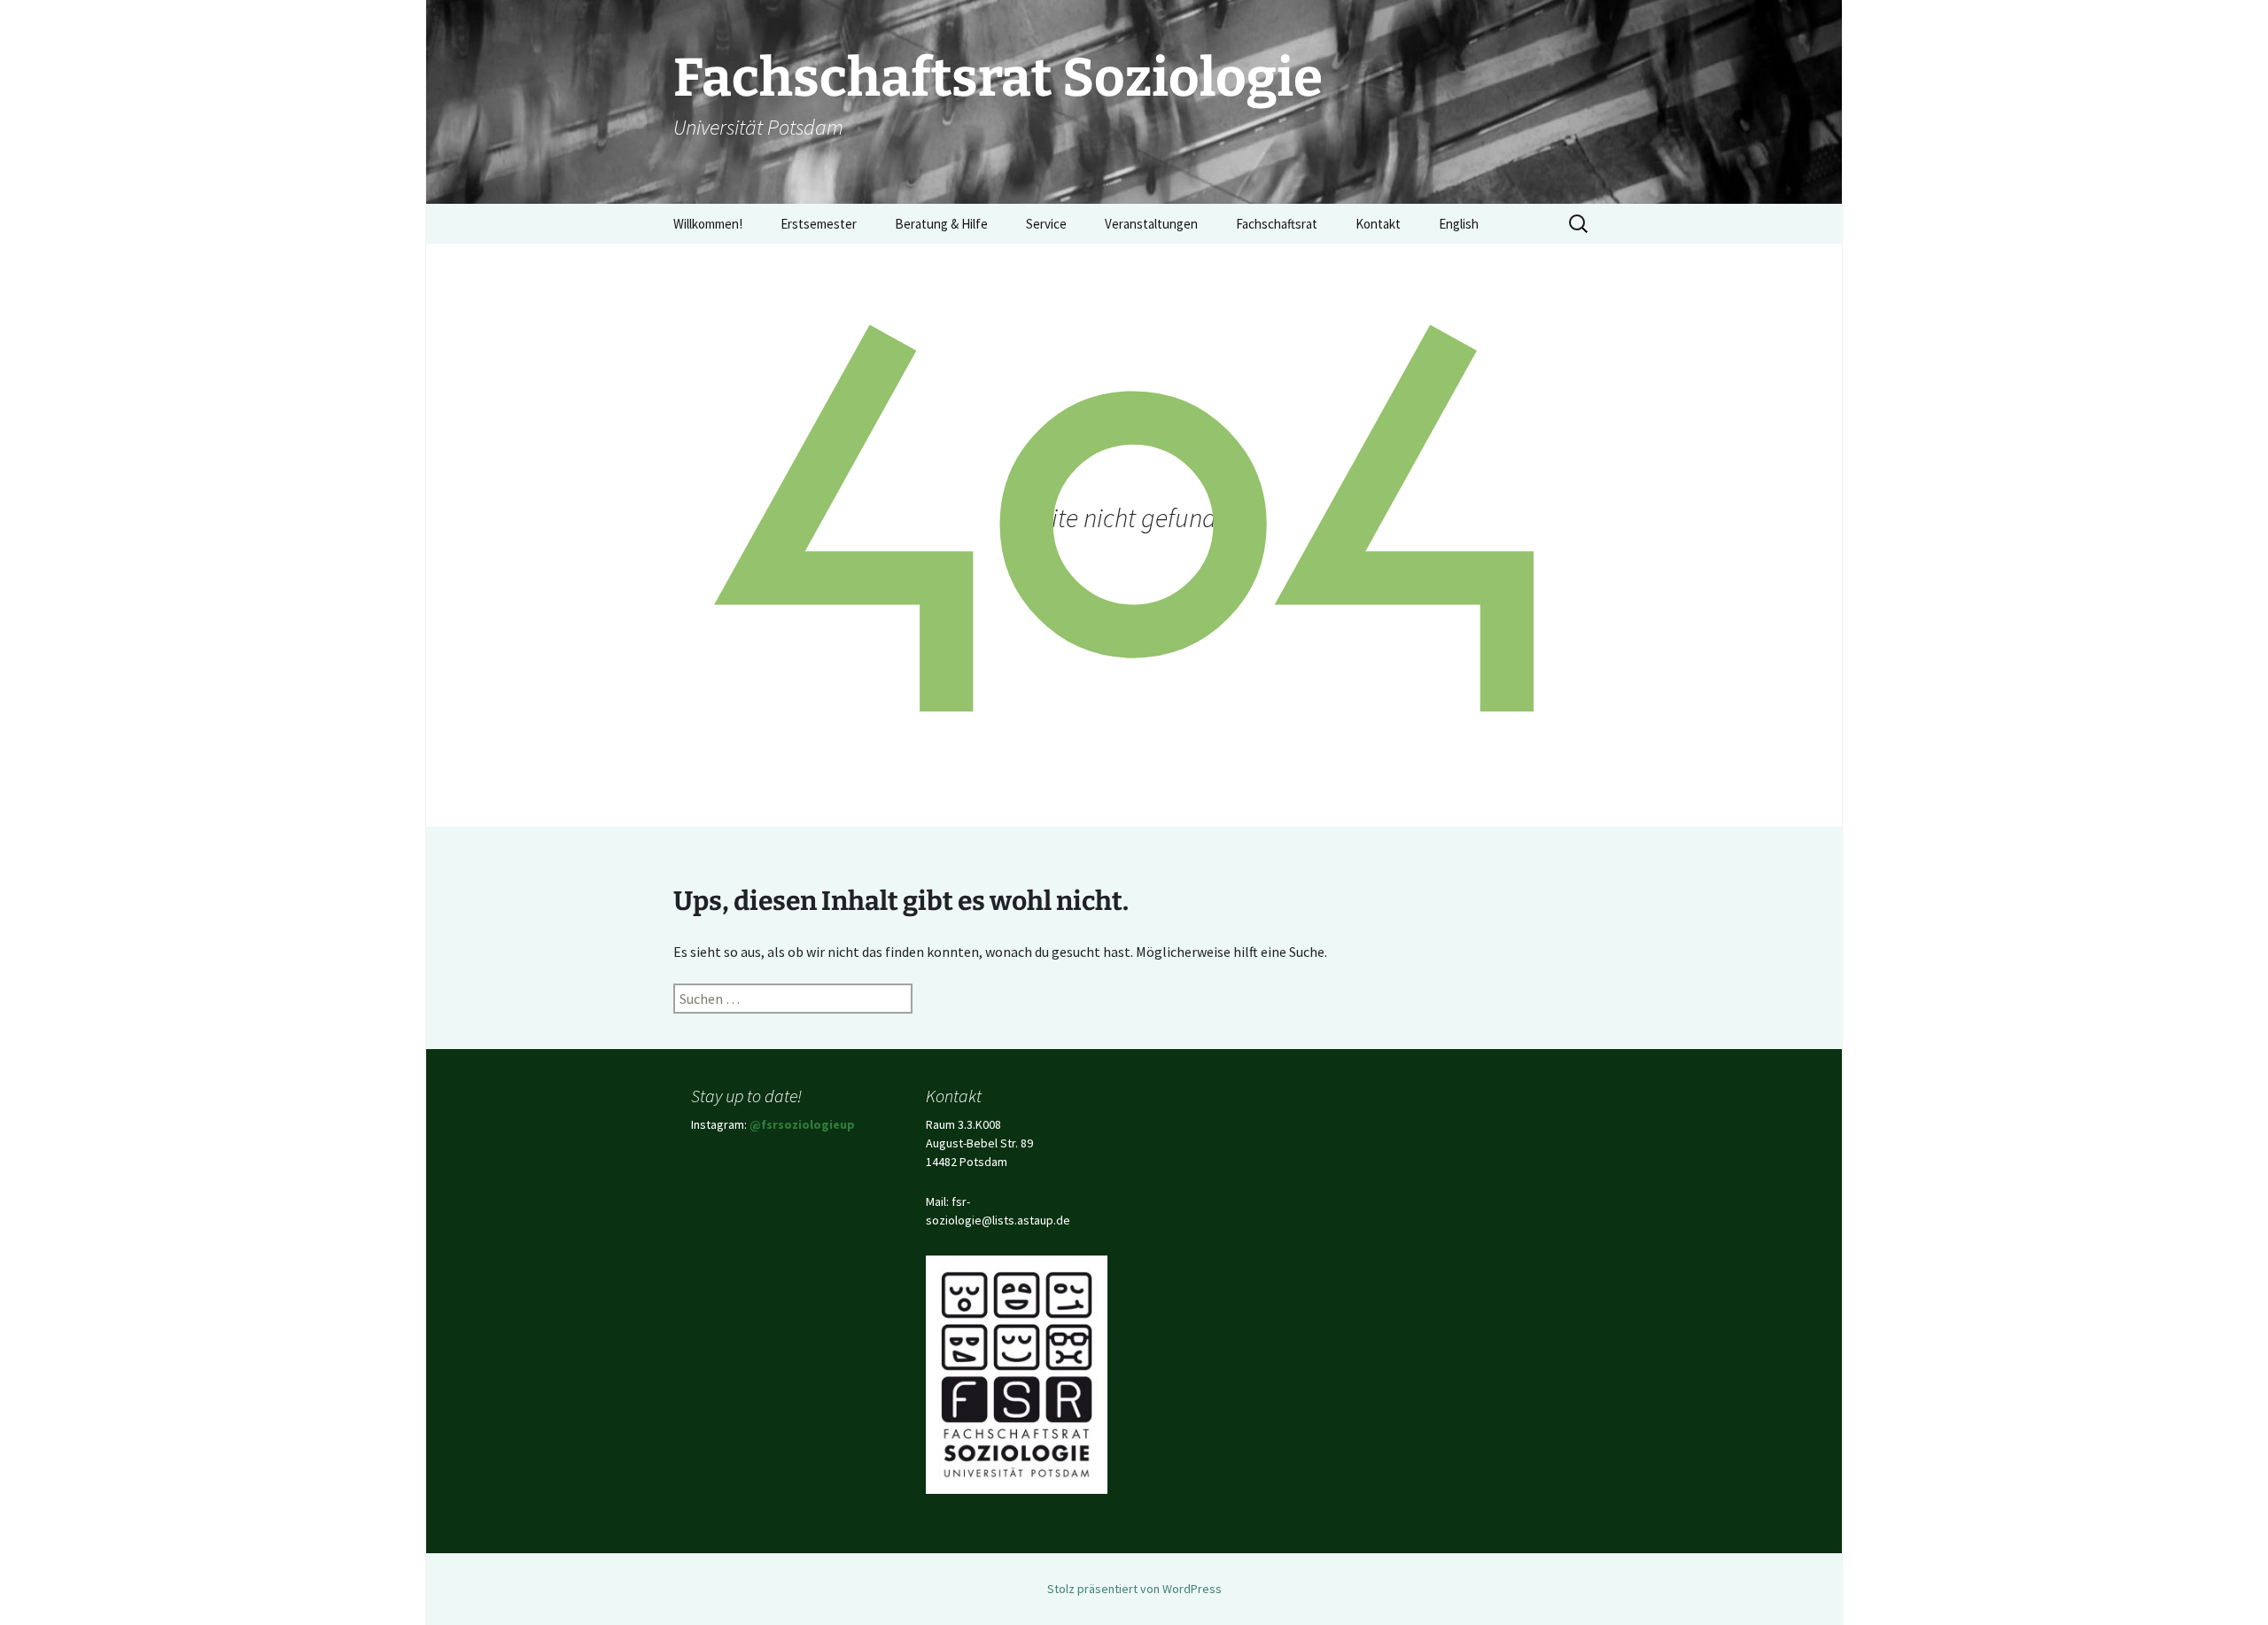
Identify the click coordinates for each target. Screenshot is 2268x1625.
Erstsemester (819, 224)
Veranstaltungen (1151, 224)
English (1459, 224)
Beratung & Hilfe (941, 224)
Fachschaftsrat (1277, 224)
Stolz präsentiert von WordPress (1134, 1589)
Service (1046, 224)
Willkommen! (708, 224)
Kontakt (1378, 224)
